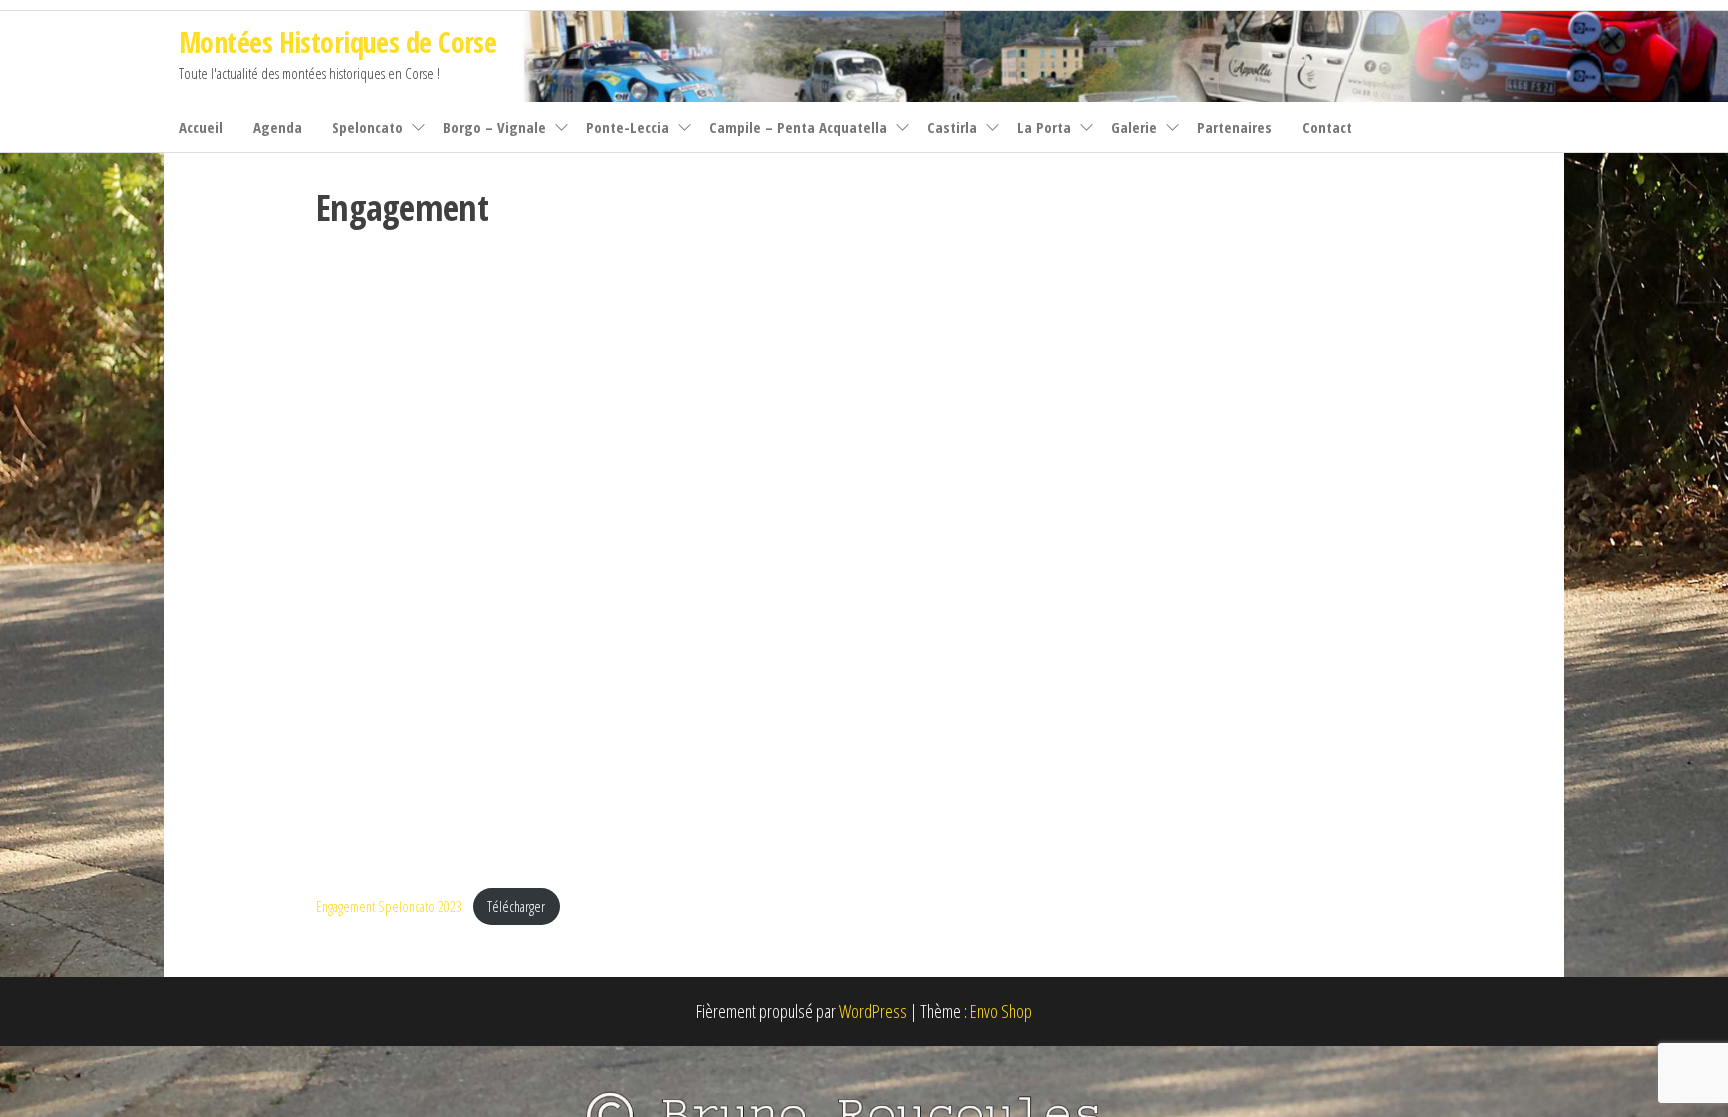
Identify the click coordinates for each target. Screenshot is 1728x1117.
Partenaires (1234, 127)
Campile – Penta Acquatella (798, 127)
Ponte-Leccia (627, 127)
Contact (1327, 127)
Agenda (277, 127)
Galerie (1134, 127)
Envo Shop (1001, 1011)
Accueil (201, 127)
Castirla (952, 127)
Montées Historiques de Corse (337, 42)
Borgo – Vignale (494, 127)
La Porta (1044, 127)
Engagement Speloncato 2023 (389, 906)
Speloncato (367, 127)
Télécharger (516, 906)
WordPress (873, 1011)
